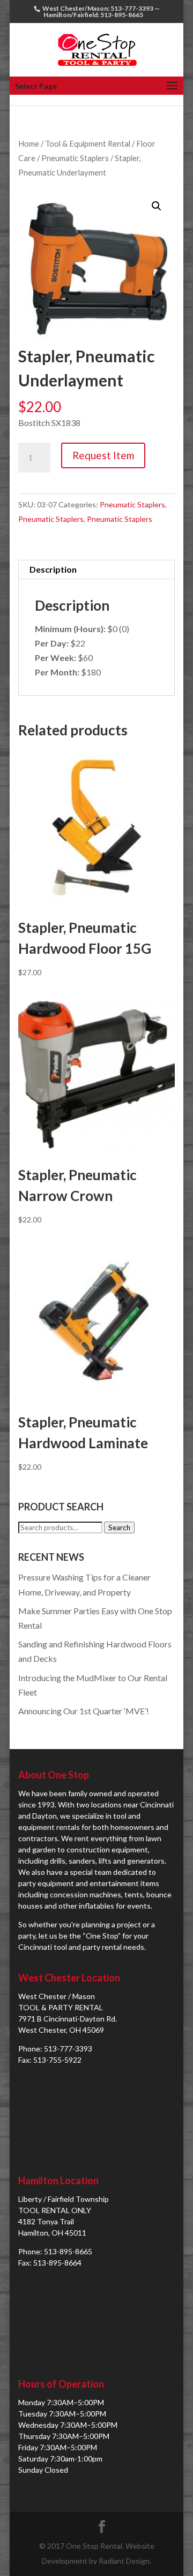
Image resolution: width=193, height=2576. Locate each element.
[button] (157, 206)
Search (119, 1528)
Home (29, 143)
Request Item (103, 455)
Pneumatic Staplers (75, 158)
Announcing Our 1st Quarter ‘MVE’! (84, 1711)
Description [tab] (53, 569)
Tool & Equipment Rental (88, 143)
